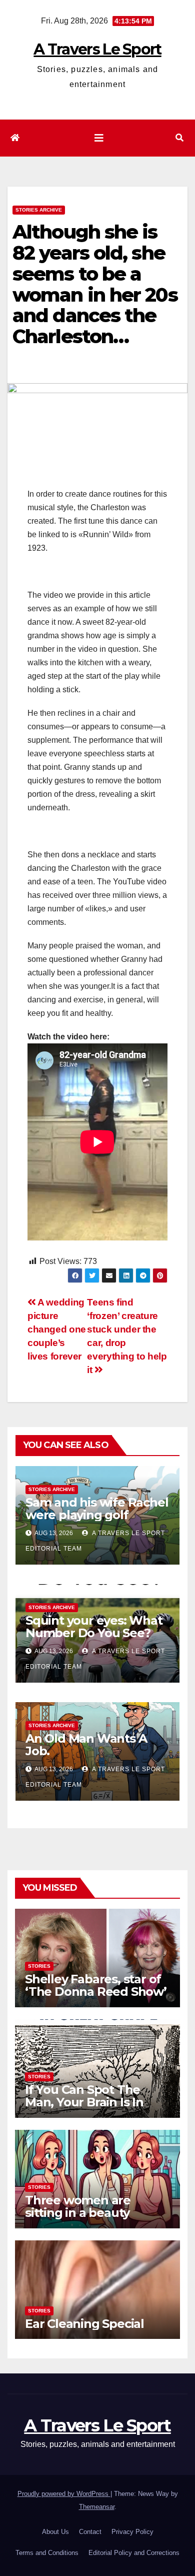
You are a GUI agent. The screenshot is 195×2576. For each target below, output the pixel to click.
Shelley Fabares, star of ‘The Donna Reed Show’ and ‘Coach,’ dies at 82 (96, 1992)
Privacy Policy (132, 2532)
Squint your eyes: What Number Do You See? (94, 1627)
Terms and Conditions (47, 2553)
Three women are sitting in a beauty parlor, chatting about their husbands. (89, 2219)
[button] (179, 138)
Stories (39, 1966)
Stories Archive (39, 210)
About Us (55, 2532)
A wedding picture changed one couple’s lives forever (57, 1329)
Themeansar (97, 2507)
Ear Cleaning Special (84, 2324)
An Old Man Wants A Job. (86, 1745)
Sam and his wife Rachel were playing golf (97, 1509)
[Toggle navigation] (99, 138)
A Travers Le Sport (97, 49)
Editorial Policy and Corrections (134, 2553)
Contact (90, 2532)
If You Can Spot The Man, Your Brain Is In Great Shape (84, 2102)
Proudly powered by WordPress (64, 2494)
